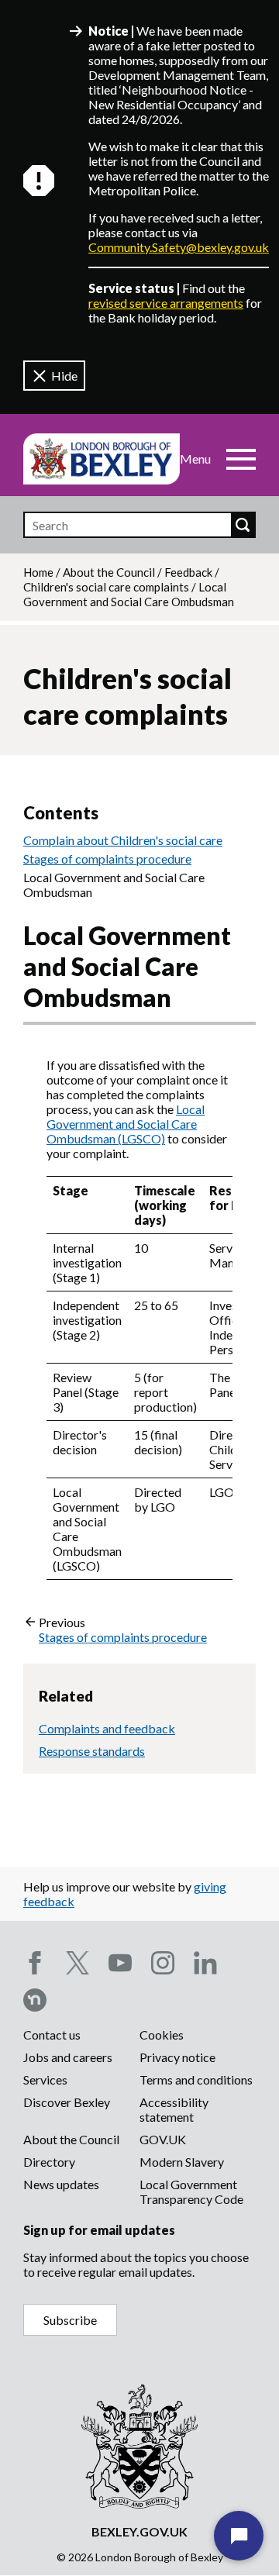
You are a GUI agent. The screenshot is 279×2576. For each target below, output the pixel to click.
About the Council (109, 572)
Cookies (162, 2035)
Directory (49, 2162)
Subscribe (70, 2320)
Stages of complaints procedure (107, 859)
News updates (61, 2184)
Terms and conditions (196, 2079)
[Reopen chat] (239, 2536)
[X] (77, 1963)
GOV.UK (163, 2139)
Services (45, 2079)
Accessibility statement (174, 2109)
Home (38, 572)
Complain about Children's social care (123, 840)
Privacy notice (177, 2057)
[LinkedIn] (205, 1963)
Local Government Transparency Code (191, 2191)
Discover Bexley (67, 2102)
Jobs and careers (68, 2057)
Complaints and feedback (107, 1728)
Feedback (188, 572)
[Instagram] (163, 1963)
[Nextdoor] (35, 2000)
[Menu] (241, 459)
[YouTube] (120, 1963)
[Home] (102, 459)
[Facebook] (35, 1963)
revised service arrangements (166, 303)
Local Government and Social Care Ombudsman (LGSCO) (126, 1124)
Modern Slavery (182, 2162)
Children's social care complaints (106, 587)
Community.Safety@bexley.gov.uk (179, 247)
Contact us (52, 2035)
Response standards (92, 1751)
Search (243, 525)
